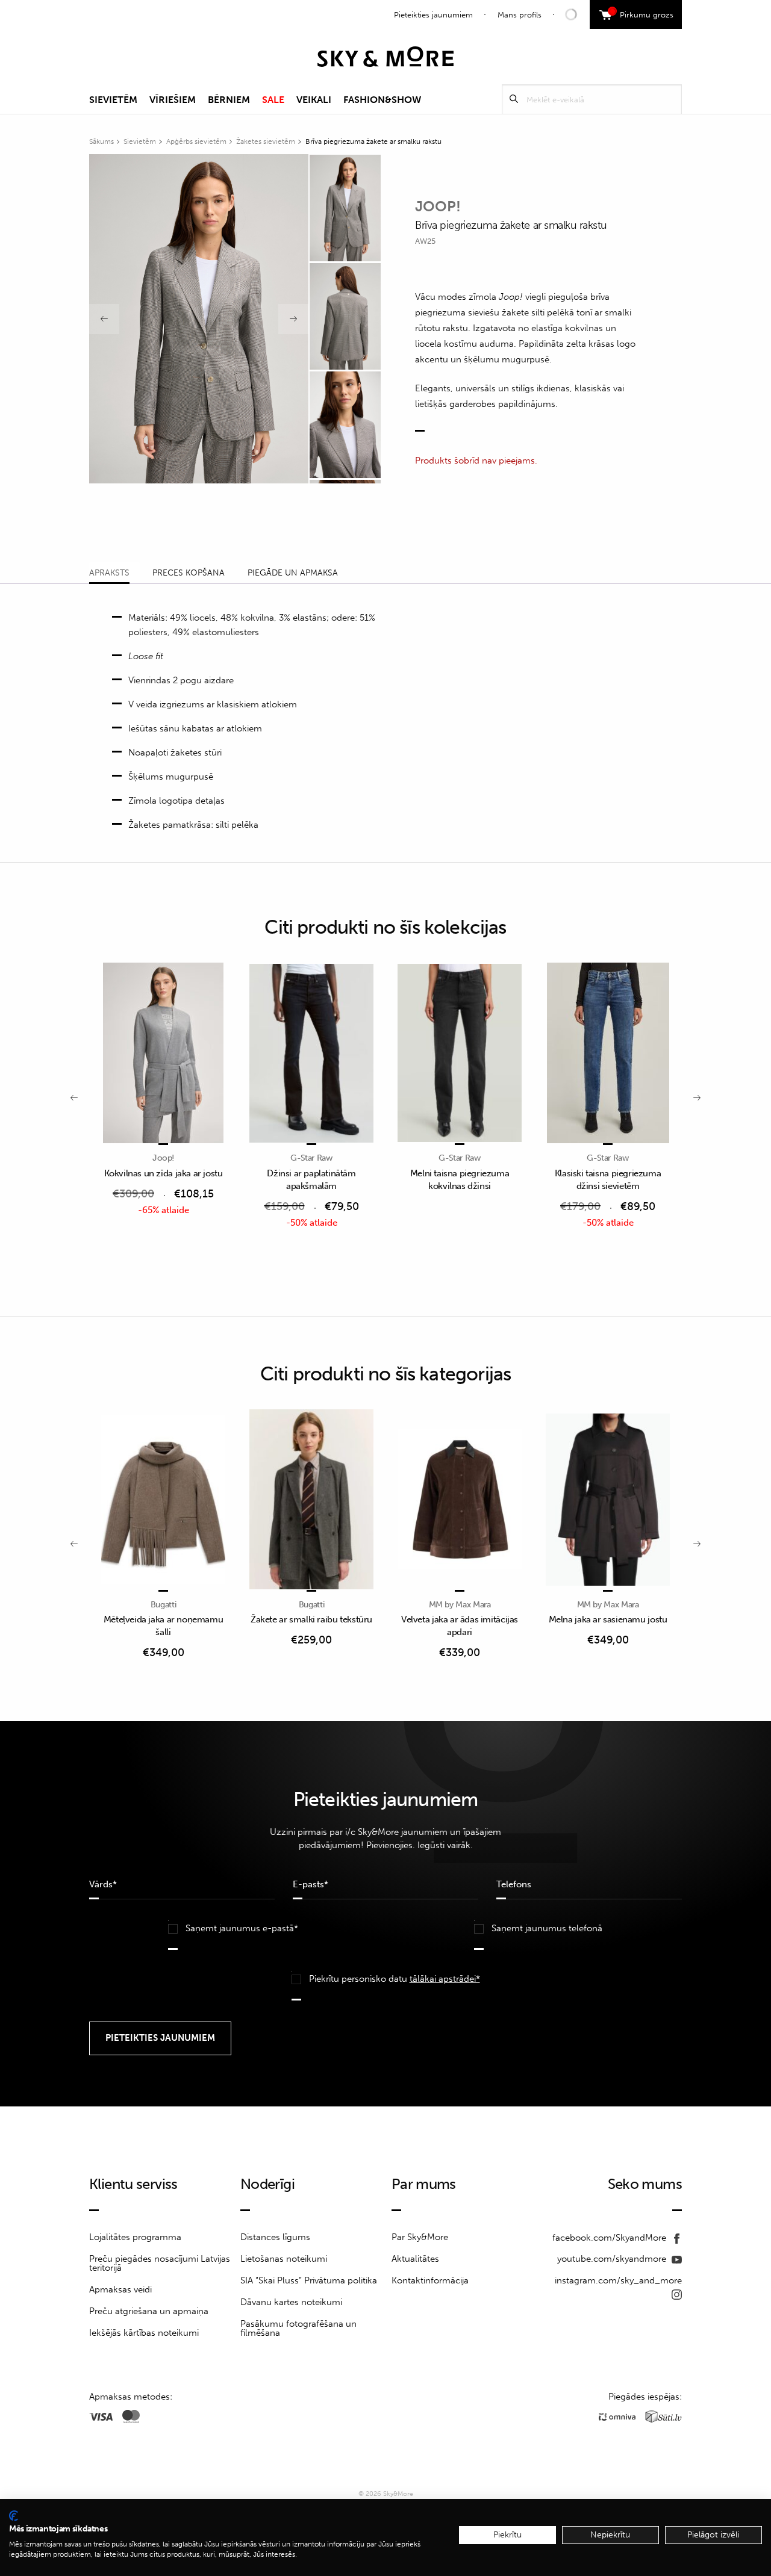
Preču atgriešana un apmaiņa (149, 2311)
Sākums (101, 141)
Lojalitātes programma (135, 2237)
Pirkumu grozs (642, 13)
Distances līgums (275, 2237)
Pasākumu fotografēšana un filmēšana (298, 2328)
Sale (273, 100)
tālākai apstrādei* (445, 1979)
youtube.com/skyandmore (613, 2259)
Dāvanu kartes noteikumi (291, 2302)
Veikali (314, 100)
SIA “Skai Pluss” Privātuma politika (309, 2280)
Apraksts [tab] (109, 573)
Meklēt (514, 99)
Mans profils (520, 15)
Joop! (438, 206)
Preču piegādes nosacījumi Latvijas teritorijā (160, 2263)
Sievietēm (113, 100)
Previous (104, 319)
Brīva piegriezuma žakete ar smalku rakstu (373, 141)
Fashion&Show (382, 100)
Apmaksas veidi (120, 2289)
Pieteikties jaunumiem (433, 15)
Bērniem (229, 100)
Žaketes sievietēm (266, 141)
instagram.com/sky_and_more (618, 2280)
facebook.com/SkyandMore (610, 2238)
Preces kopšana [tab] (189, 573)
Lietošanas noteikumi (284, 2259)
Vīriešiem (173, 100)
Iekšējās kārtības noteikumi (144, 2333)
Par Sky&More (420, 2237)
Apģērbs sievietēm (196, 141)
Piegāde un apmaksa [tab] (293, 573)
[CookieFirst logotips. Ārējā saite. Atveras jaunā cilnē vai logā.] (14, 2516)
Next (293, 319)
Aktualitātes (415, 2259)
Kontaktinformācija (430, 2280)
